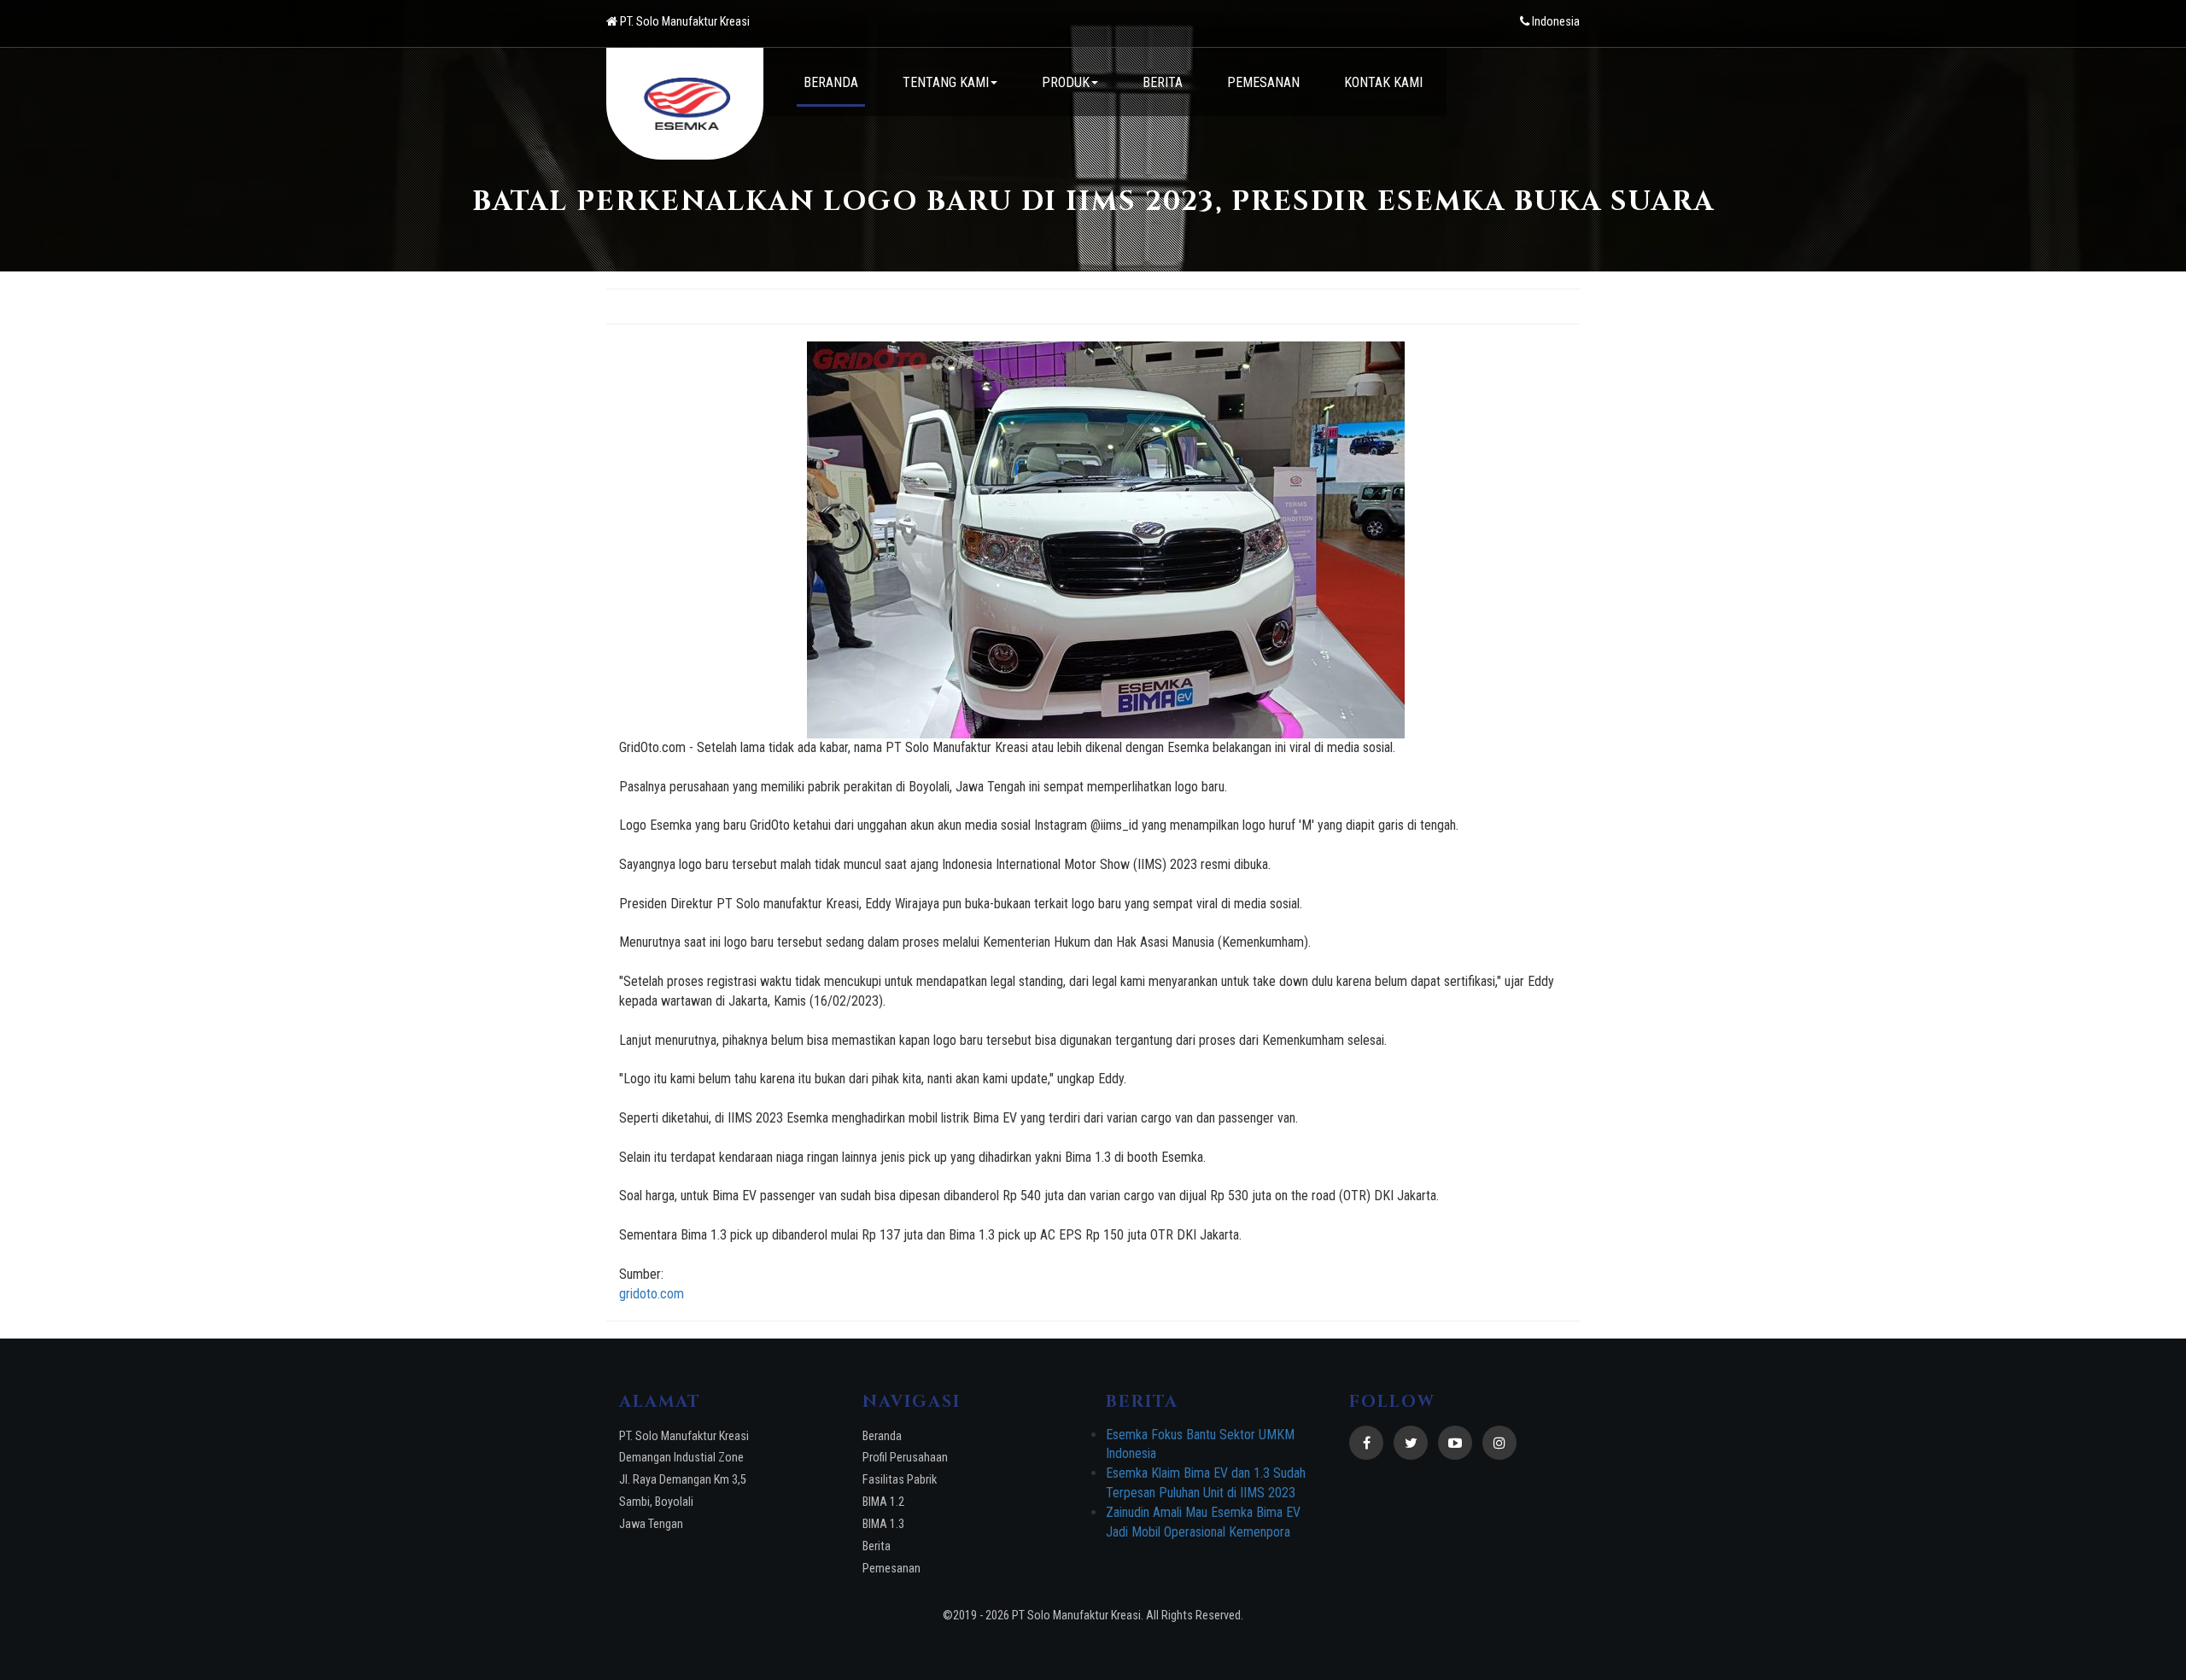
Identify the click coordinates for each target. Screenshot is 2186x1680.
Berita (877, 1546)
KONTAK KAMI (1383, 82)
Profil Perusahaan (905, 1458)
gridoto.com (652, 1294)
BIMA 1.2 (883, 1502)
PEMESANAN (1263, 82)
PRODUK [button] (1066, 82)
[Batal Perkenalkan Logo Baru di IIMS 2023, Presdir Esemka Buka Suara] (1106, 540)
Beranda (882, 1436)
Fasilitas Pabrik (900, 1480)
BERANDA (831, 82)
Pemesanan (891, 1569)
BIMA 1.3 (883, 1524)
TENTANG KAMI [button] (946, 82)
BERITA (1163, 82)
